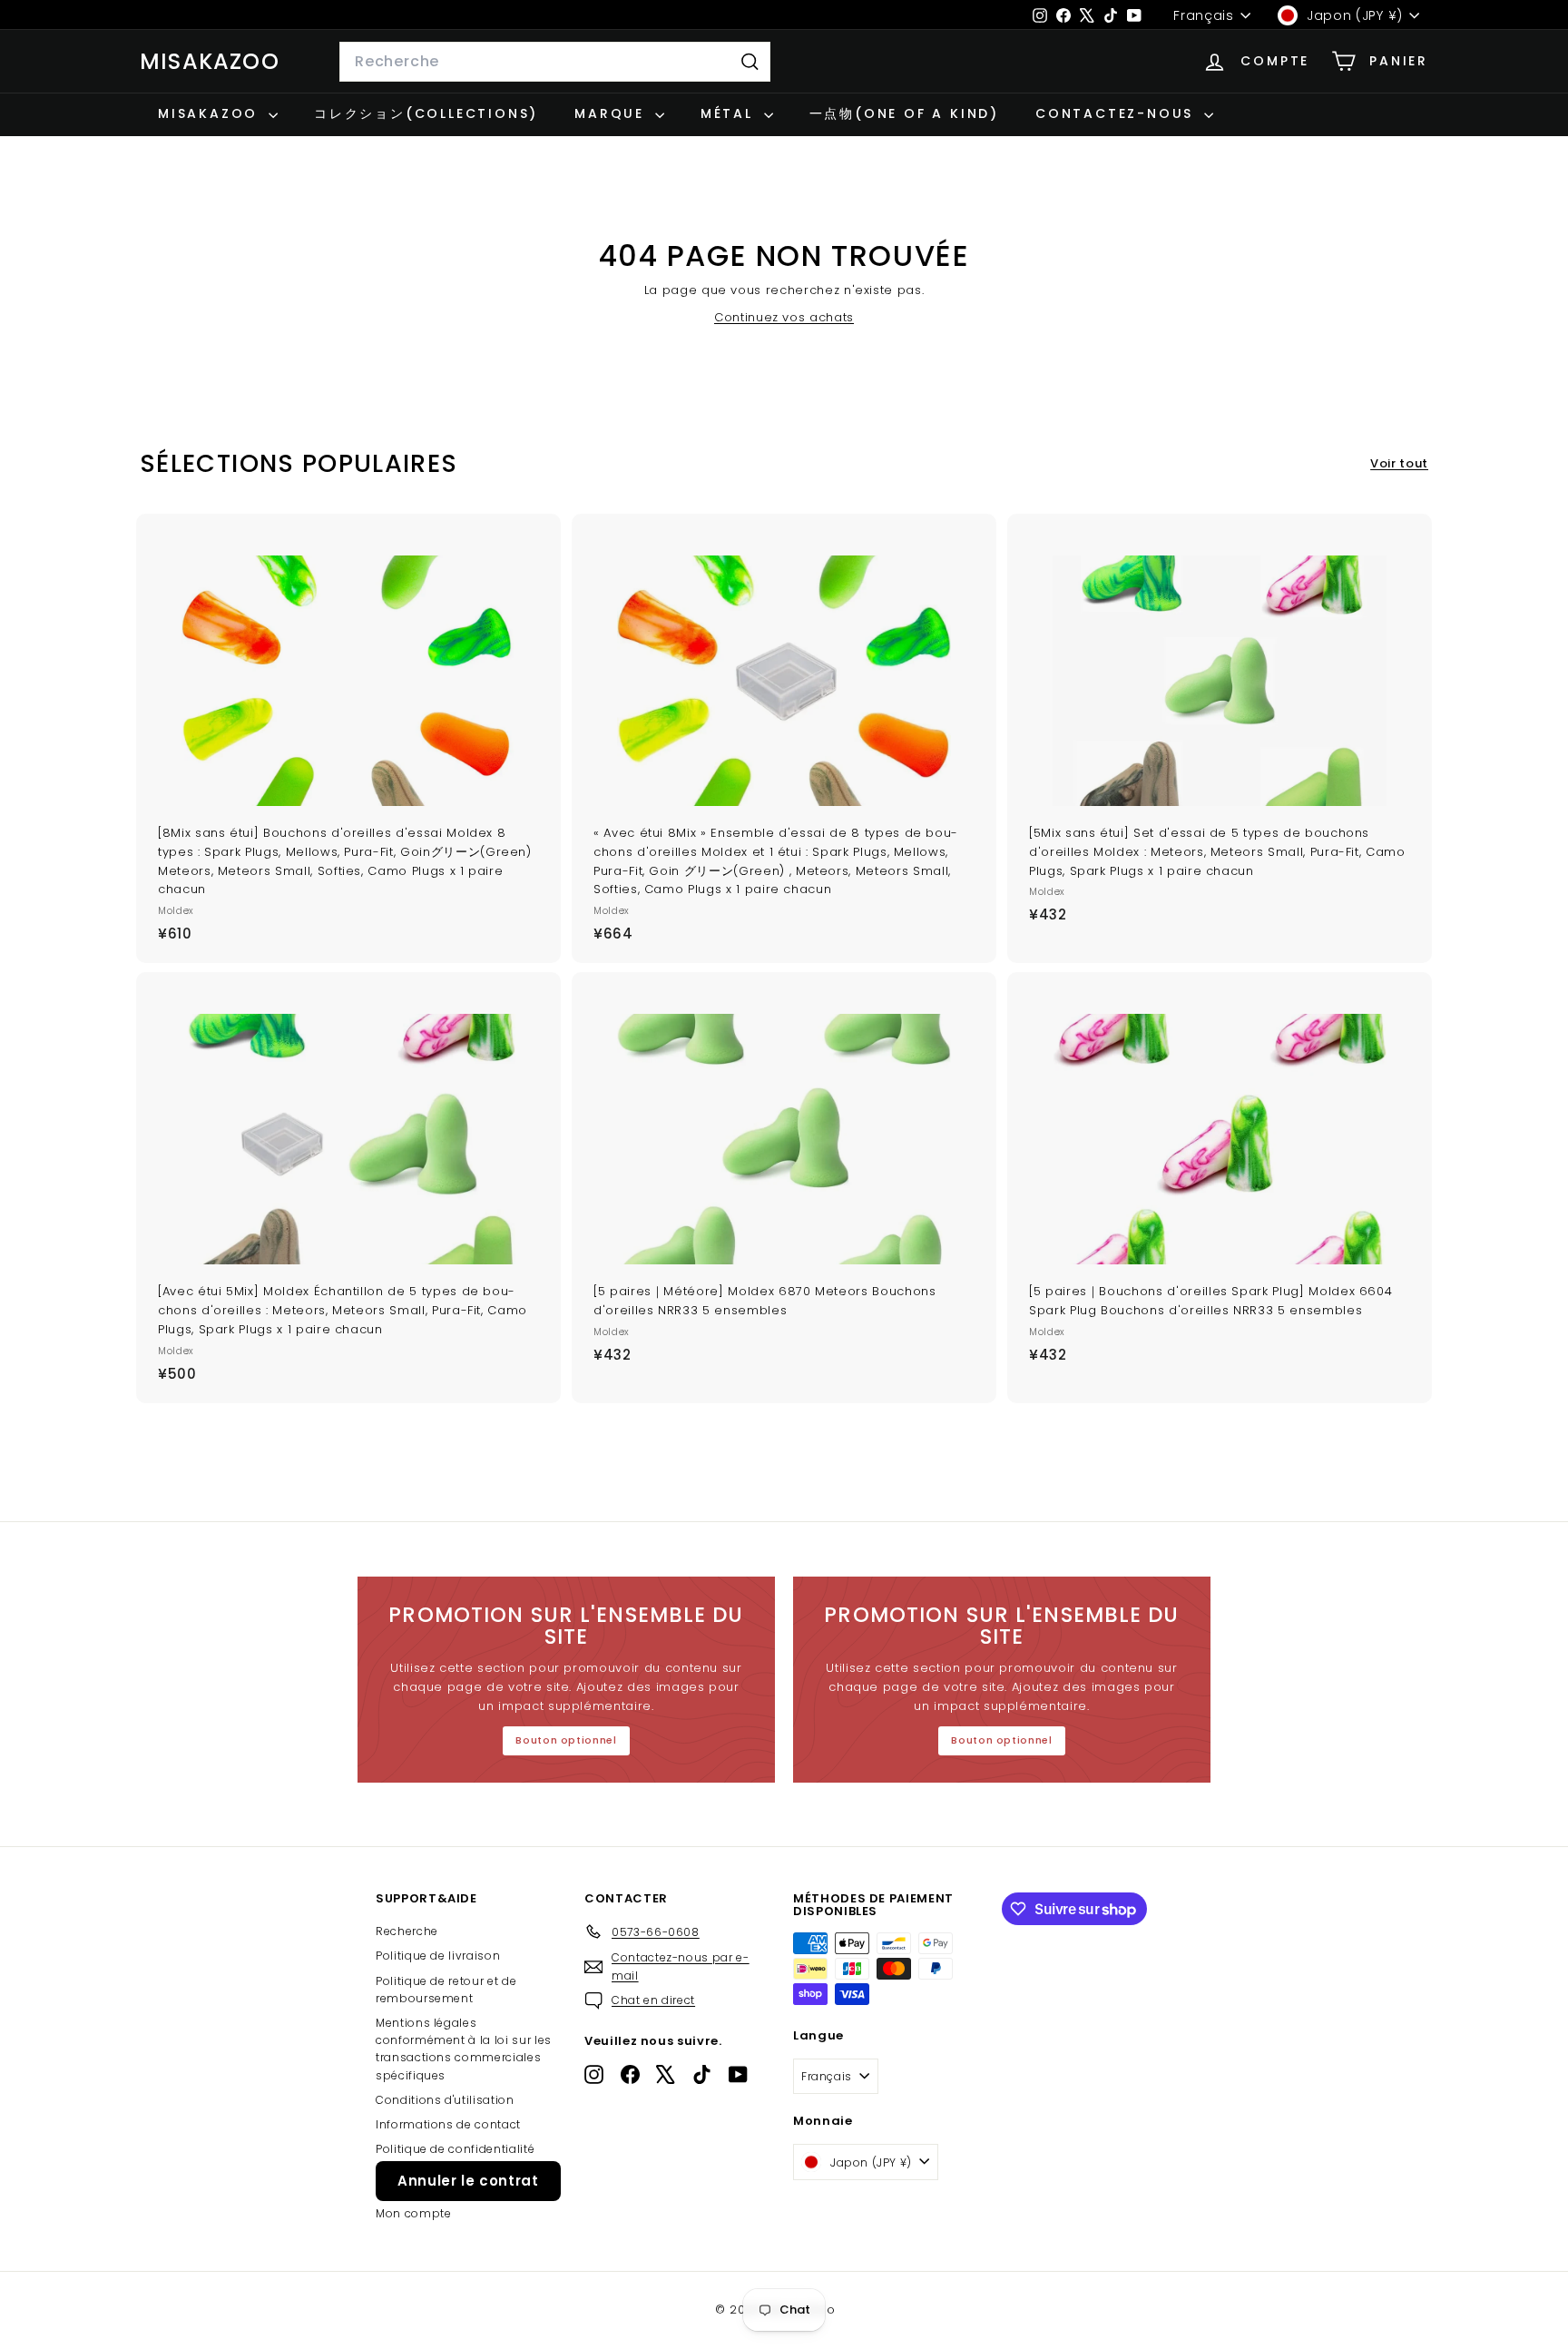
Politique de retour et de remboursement (446, 1990)
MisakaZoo (210, 61)
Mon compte (414, 2213)
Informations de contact (448, 2124)
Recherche (407, 1931)
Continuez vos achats (784, 317)
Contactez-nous (1117, 113)
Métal (730, 113)
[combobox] (555, 62)
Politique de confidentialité (455, 2149)
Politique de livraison (438, 1956)
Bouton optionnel (566, 1740)
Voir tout (1399, 463)
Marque (612, 113)
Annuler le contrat (468, 2181)
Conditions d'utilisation (445, 2100)
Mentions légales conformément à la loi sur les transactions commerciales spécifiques (464, 2049)
